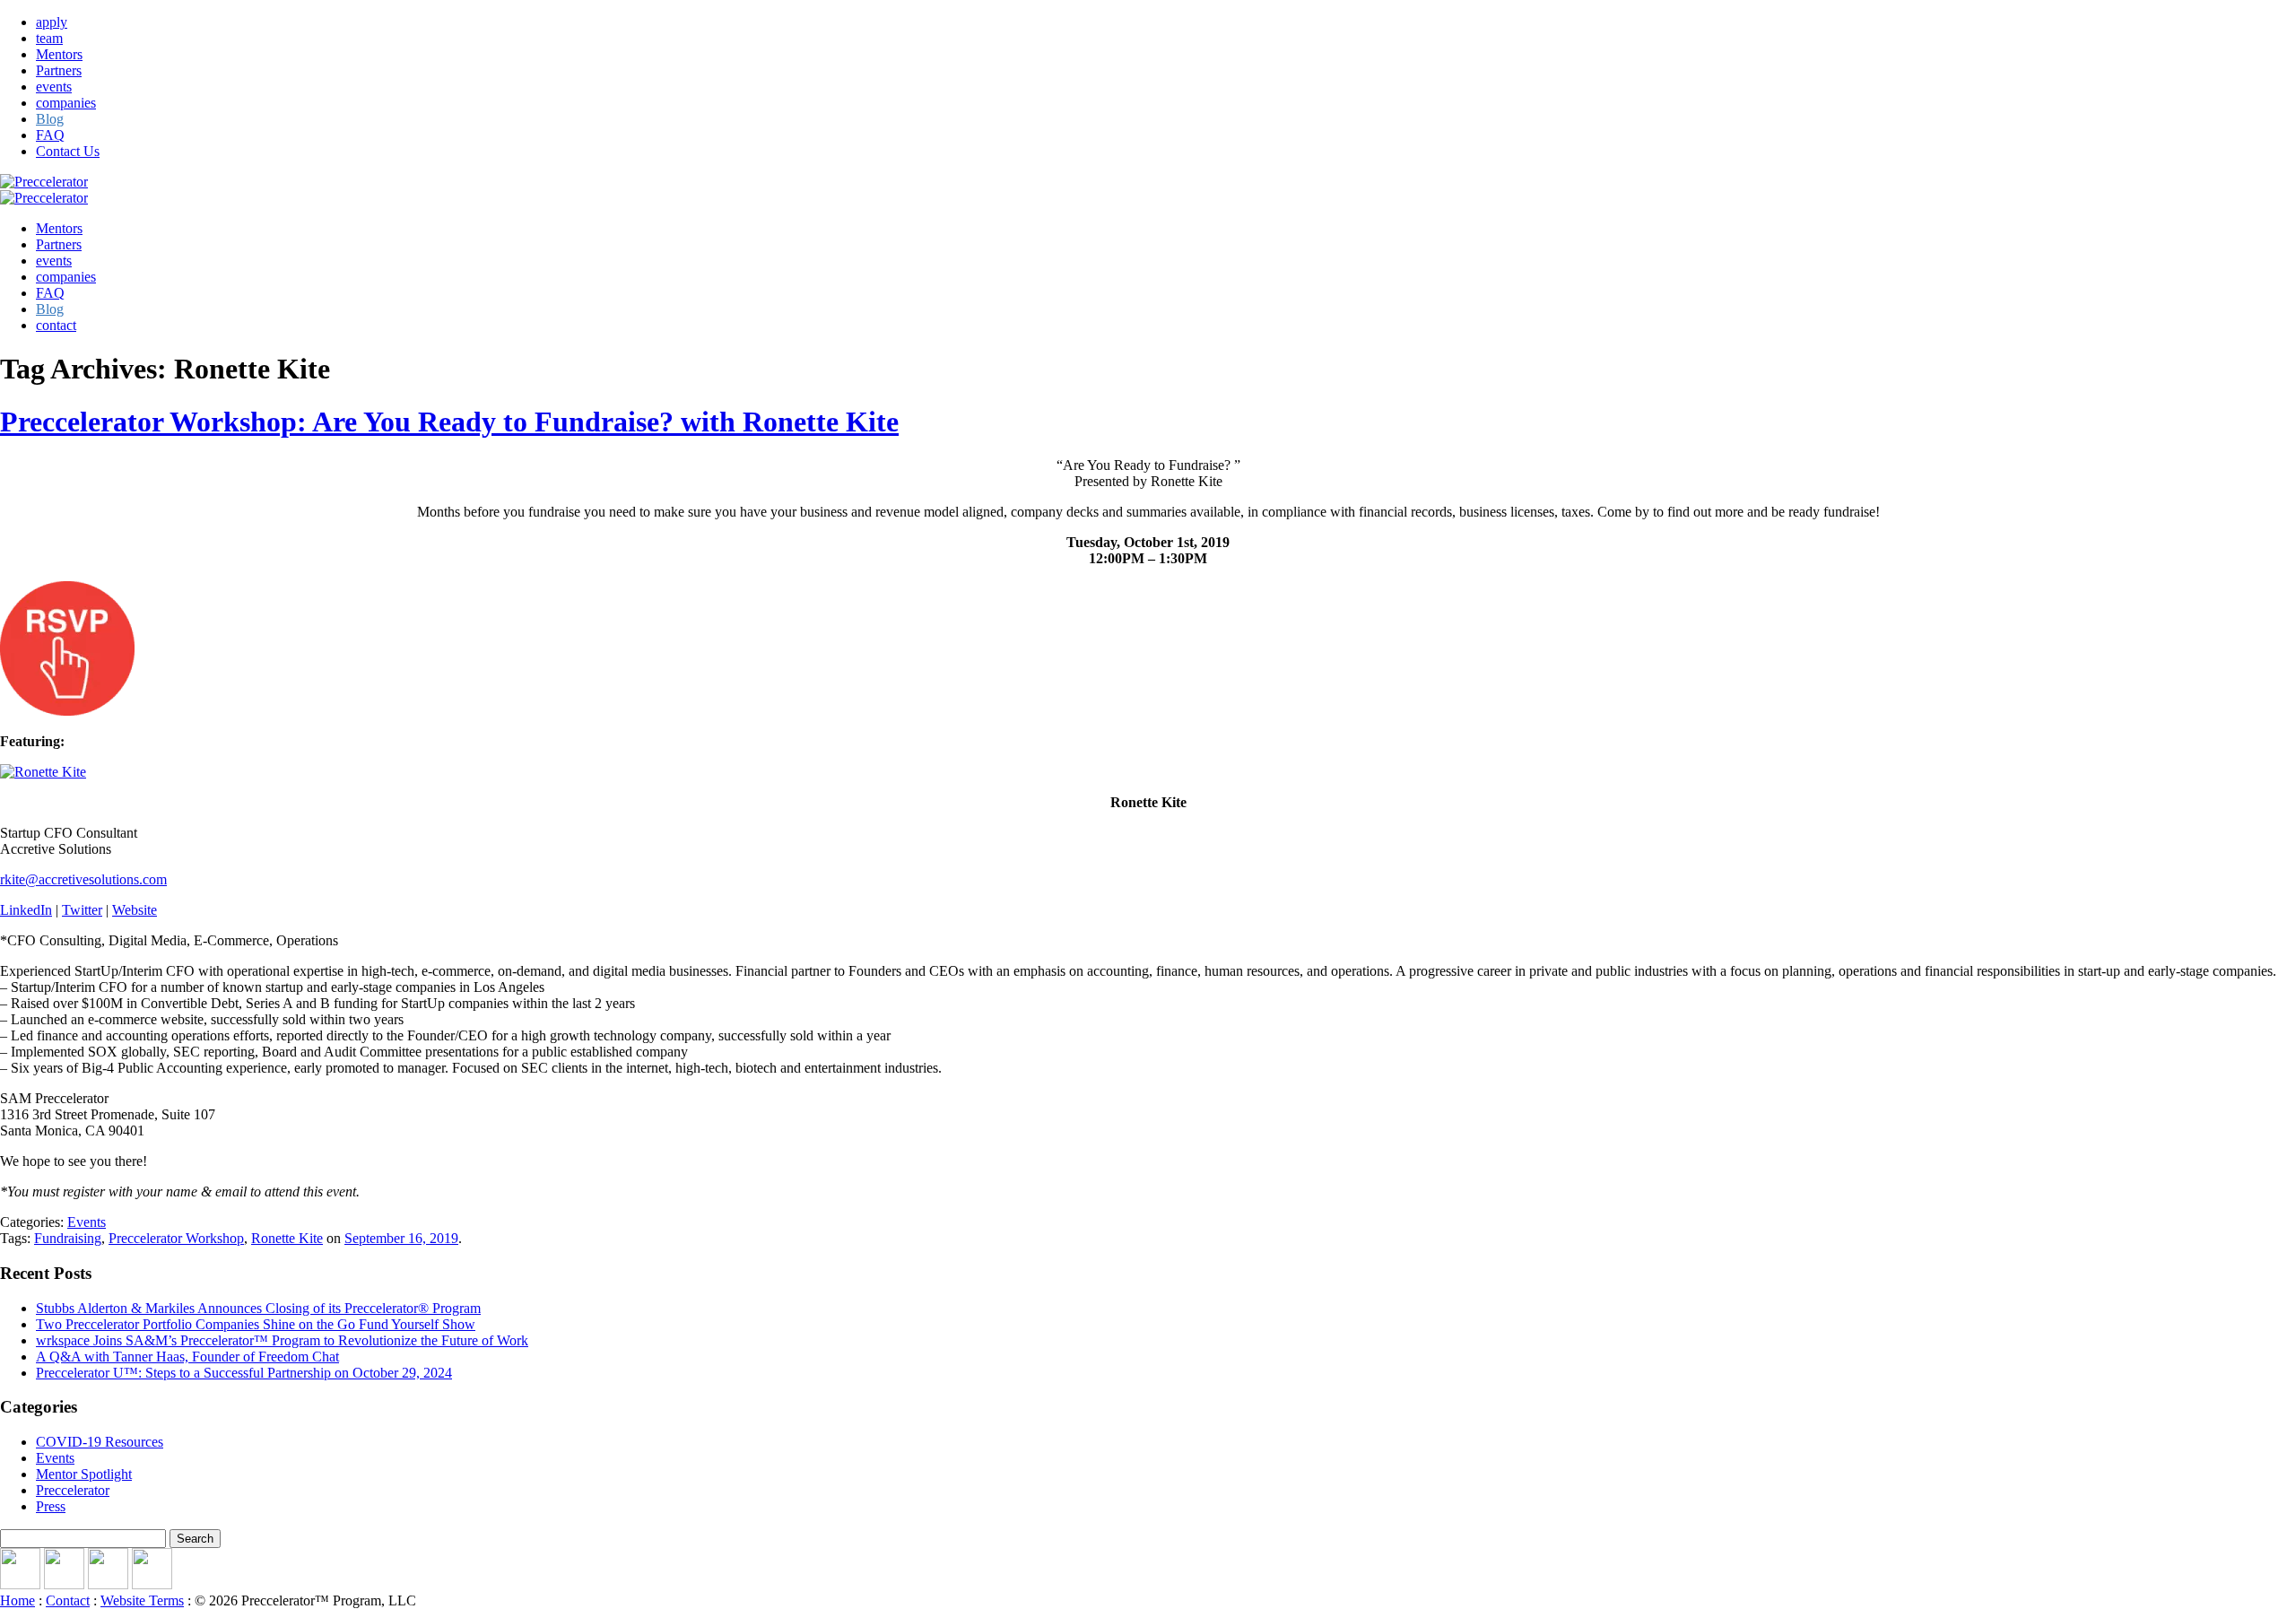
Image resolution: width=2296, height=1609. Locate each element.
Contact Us (68, 151)
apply (52, 22)
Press (51, 1506)
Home (17, 1600)
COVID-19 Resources (100, 1442)
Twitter (82, 910)
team (49, 38)
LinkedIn (26, 910)
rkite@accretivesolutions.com (83, 879)
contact (56, 325)
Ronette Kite (287, 1238)
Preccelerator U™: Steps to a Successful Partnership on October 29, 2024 (244, 1373)
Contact (68, 1600)
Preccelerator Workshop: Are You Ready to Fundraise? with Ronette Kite (449, 422)
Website (135, 910)
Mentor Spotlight (84, 1474)
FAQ (50, 135)
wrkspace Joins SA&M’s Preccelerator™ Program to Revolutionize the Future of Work (282, 1340)
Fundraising (68, 1238)
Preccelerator (73, 1490)
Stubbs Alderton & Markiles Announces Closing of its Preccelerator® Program (258, 1308)
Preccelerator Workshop (176, 1238)
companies (66, 103)
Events (87, 1222)
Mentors (59, 54)
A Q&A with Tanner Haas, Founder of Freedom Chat (187, 1357)
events (54, 87)
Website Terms (142, 1600)
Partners (59, 70)
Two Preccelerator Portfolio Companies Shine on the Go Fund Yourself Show (256, 1324)
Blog (50, 119)
